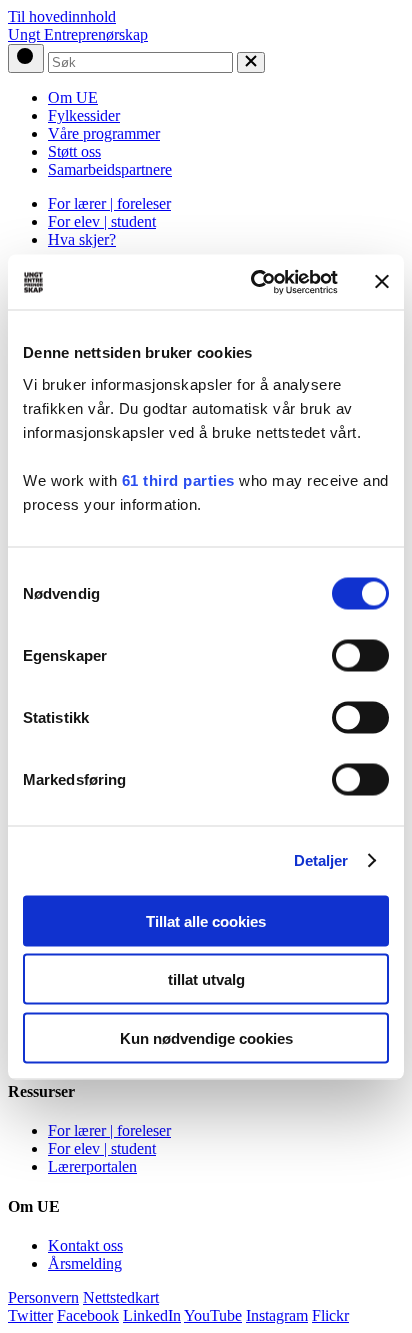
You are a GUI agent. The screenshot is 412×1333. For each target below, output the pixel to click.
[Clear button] (251, 62)
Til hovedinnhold (62, 16)
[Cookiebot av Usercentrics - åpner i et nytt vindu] (255, 282)
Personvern (43, 1297)
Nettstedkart (121, 1297)
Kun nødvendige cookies (206, 1037)
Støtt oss (74, 151)
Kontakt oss (85, 1245)
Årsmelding (85, 1263)
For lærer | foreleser (109, 203)
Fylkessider (84, 115)
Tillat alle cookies (206, 920)
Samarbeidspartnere (110, 169)
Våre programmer (104, 133)
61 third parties (178, 479)
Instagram (277, 1315)
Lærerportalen (92, 1166)
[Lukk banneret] (382, 282)
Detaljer (321, 860)
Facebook (88, 1315)
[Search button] (26, 58)
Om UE (73, 97)
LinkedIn (152, 1315)
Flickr (330, 1315)
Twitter (30, 1315)
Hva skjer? (82, 239)
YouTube (213, 1315)
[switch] (360, 655)
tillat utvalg (206, 979)
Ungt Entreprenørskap (78, 34)
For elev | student (102, 221)
